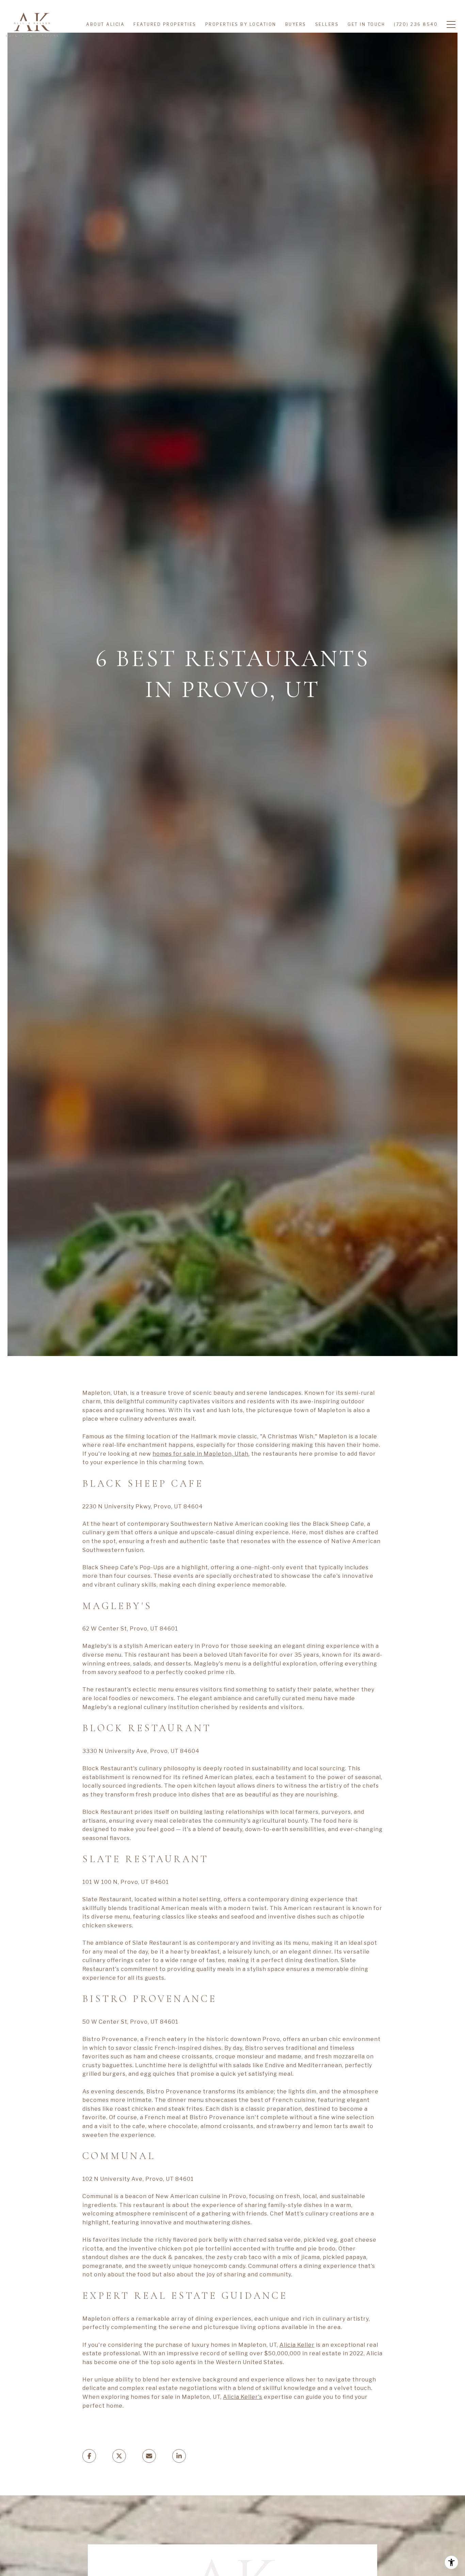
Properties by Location (241, 24)
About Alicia (105, 24)
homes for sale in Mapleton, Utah (201, 1454)
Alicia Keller (297, 2345)
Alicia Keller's (243, 2397)
